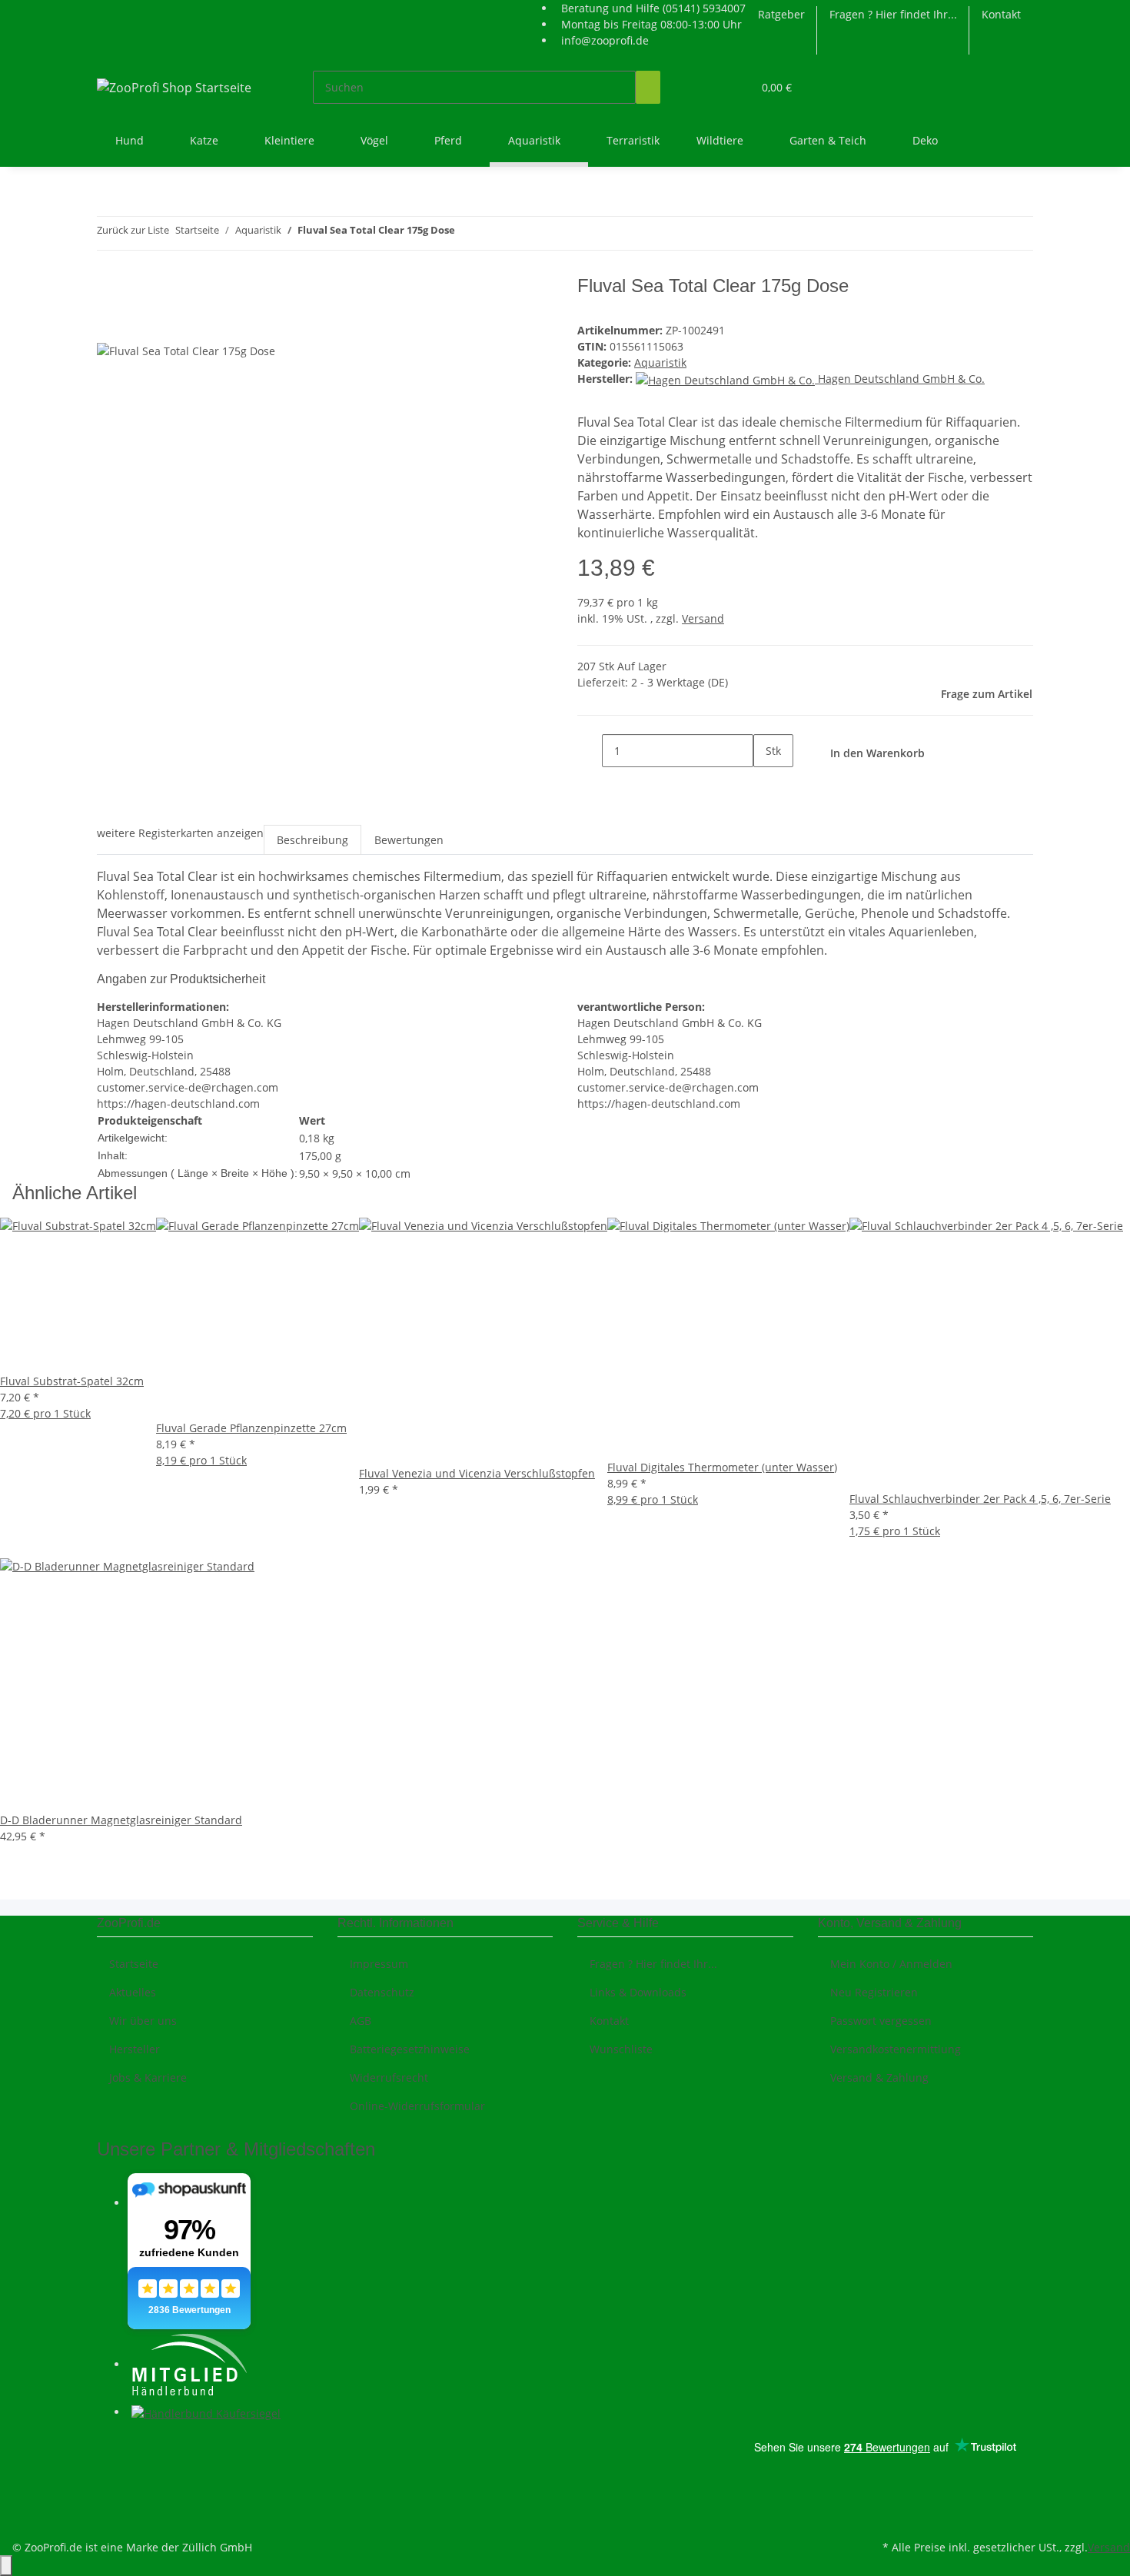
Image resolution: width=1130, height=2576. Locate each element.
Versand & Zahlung (879, 2077)
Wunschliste (621, 2049)
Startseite (134, 1964)
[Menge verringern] (590, 751)
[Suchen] (648, 87)
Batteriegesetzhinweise (410, 2049)
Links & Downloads (638, 1992)
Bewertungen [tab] (409, 840)
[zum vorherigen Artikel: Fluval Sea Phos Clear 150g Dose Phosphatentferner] (467, 233)
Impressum (379, 1964)
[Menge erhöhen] (766, 784)
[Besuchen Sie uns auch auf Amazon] (109, 2501)
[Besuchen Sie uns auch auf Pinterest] (109, 2465)
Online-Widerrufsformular (417, 2106)
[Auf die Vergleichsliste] (109, 325)
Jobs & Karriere (148, 2077)
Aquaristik (660, 362)
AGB (361, 2021)
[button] (710, 87)
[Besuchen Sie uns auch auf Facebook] (109, 2447)
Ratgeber (781, 14)
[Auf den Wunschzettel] (137, 325)
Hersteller (135, 2049)
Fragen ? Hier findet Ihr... (893, 14)
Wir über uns (143, 2021)
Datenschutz (382, 1992)
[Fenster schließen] (109, 292)
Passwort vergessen (881, 2021)
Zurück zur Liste (133, 230)
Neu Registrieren (874, 1992)
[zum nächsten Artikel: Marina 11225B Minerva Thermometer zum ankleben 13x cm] (495, 233)
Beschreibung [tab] (312, 840)
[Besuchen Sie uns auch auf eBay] (109, 2518)
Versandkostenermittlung (896, 2049)
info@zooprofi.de (605, 40)
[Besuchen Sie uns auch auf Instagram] (109, 2483)
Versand (703, 618)
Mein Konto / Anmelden (891, 1964)
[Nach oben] (6, 2566)
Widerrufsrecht (389, 2077)
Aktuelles (133, 1992)
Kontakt (1001, 14)
